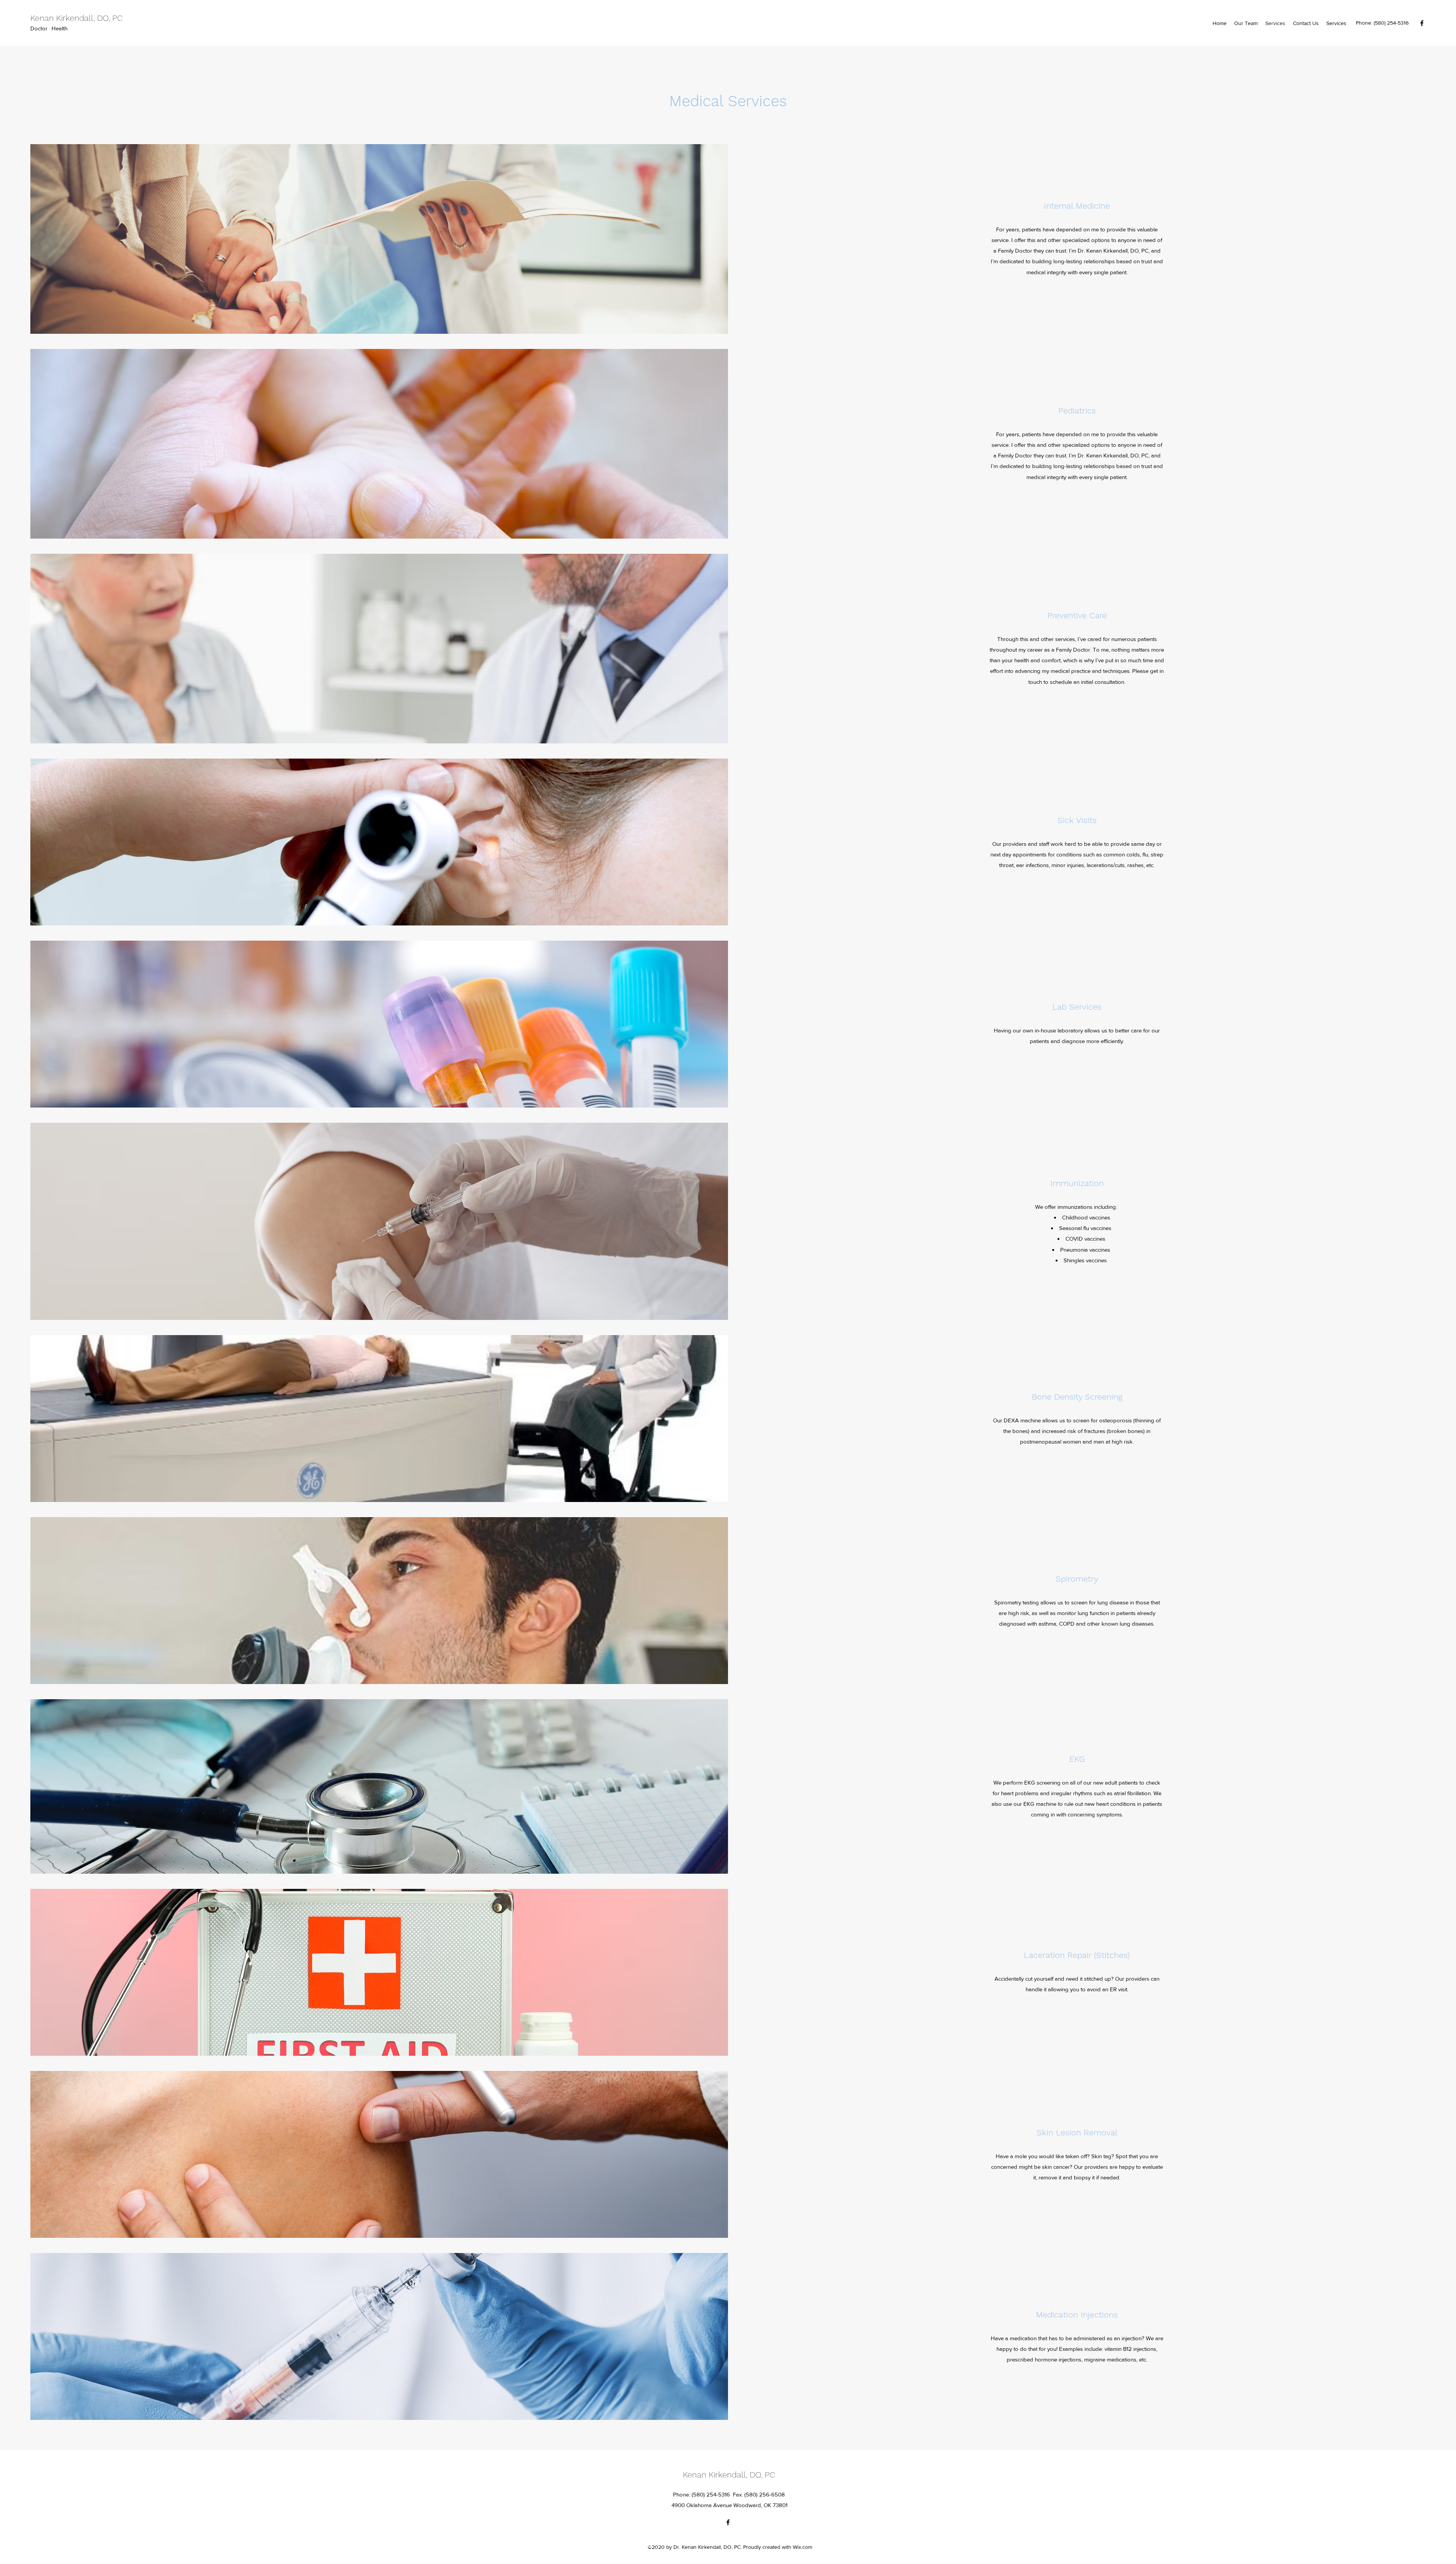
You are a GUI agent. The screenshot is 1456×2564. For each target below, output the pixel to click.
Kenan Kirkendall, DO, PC (76, 18)
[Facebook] (1422, 23)
